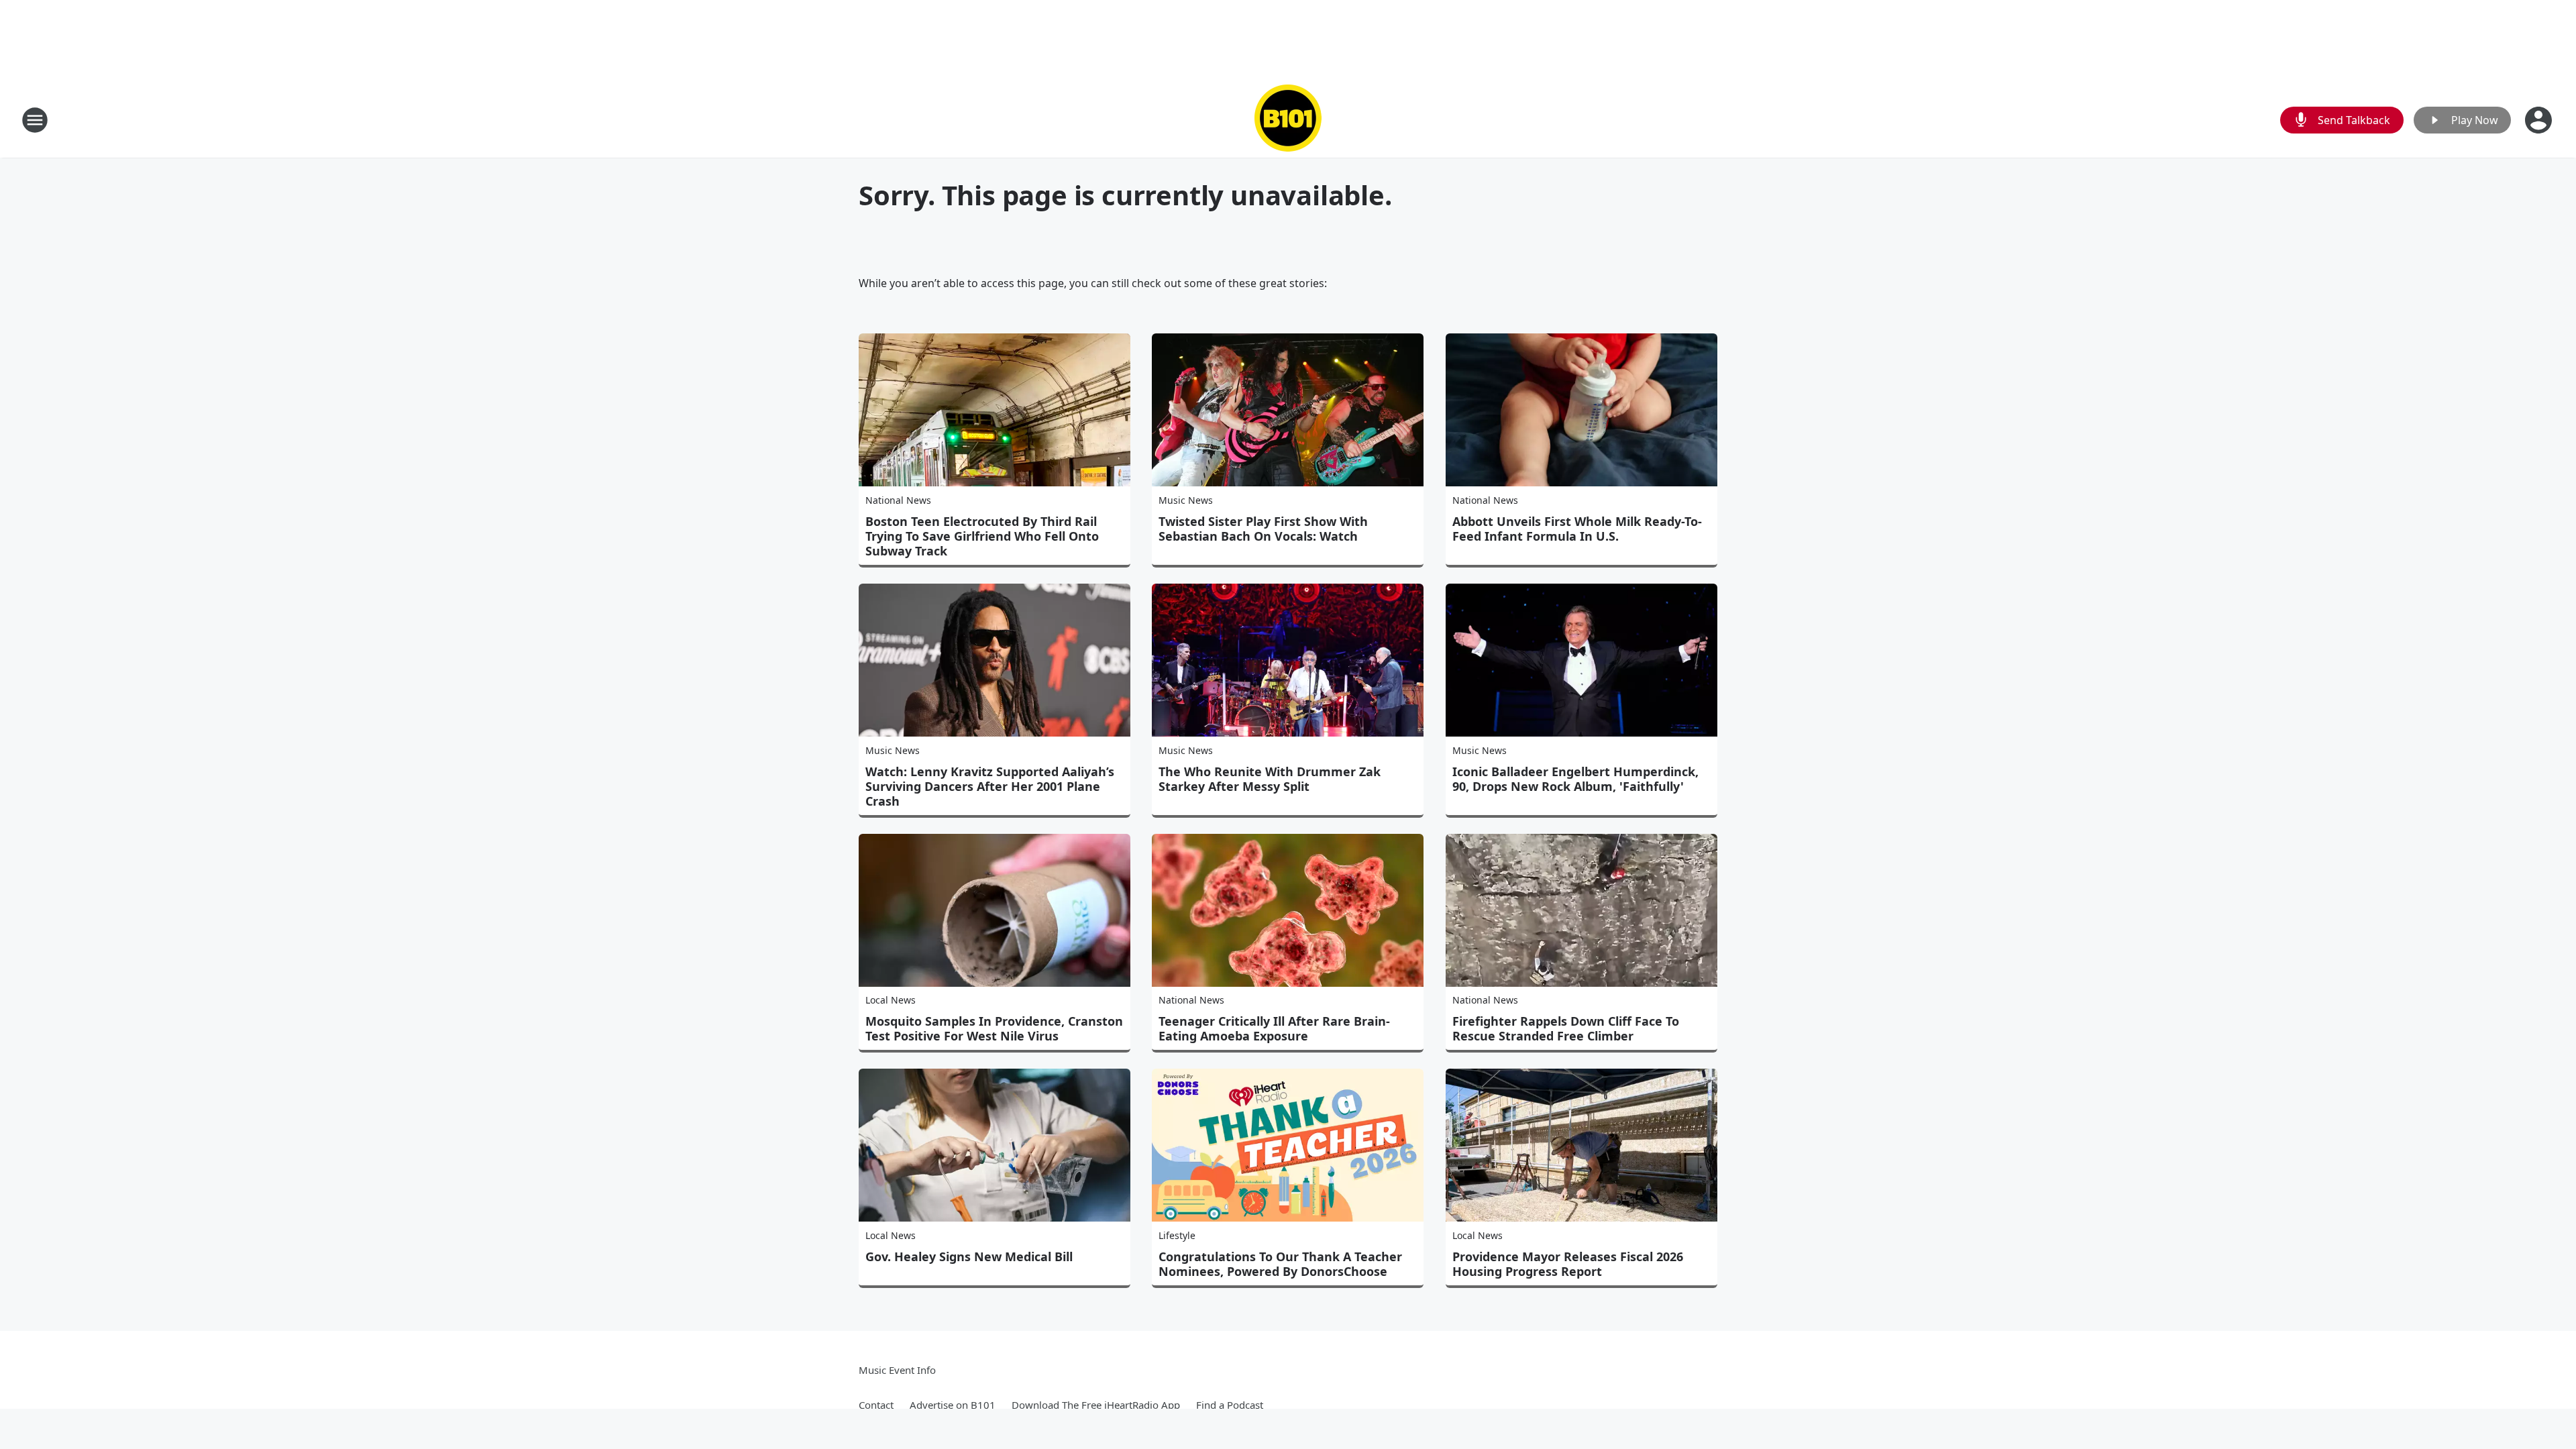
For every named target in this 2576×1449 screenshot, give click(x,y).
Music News (1186, 500)
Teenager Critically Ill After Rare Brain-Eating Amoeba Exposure (1274, 1028)
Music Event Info (897, 1370)
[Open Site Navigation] (35, 120)
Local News (891, 1000)
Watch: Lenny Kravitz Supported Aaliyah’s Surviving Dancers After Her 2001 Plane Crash (990, 786)
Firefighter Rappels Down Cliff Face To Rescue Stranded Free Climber (1566, 1028)
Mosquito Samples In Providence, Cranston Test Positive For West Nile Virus (994, 1028)
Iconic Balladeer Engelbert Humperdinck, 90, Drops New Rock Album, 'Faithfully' (1575, 779)
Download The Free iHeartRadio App (1096, 1405)
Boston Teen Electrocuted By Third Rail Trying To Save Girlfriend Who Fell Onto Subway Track (982, 536)
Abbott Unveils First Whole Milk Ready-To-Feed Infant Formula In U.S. (1577, 529)
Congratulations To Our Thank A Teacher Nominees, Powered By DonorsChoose (1280, 1264)
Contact (876, 1405)
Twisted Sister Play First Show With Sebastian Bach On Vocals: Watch (1263, 529)
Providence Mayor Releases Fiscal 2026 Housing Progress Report (1568, 1264)
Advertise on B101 (953, 1405)
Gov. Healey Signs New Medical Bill (969, 1256)
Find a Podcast (1230, 1405)
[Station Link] (1288, 120)
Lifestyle (1177, 1235)
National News (898, 500)
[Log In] (2540, 120)
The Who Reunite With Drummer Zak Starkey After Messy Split (1270, 779)
